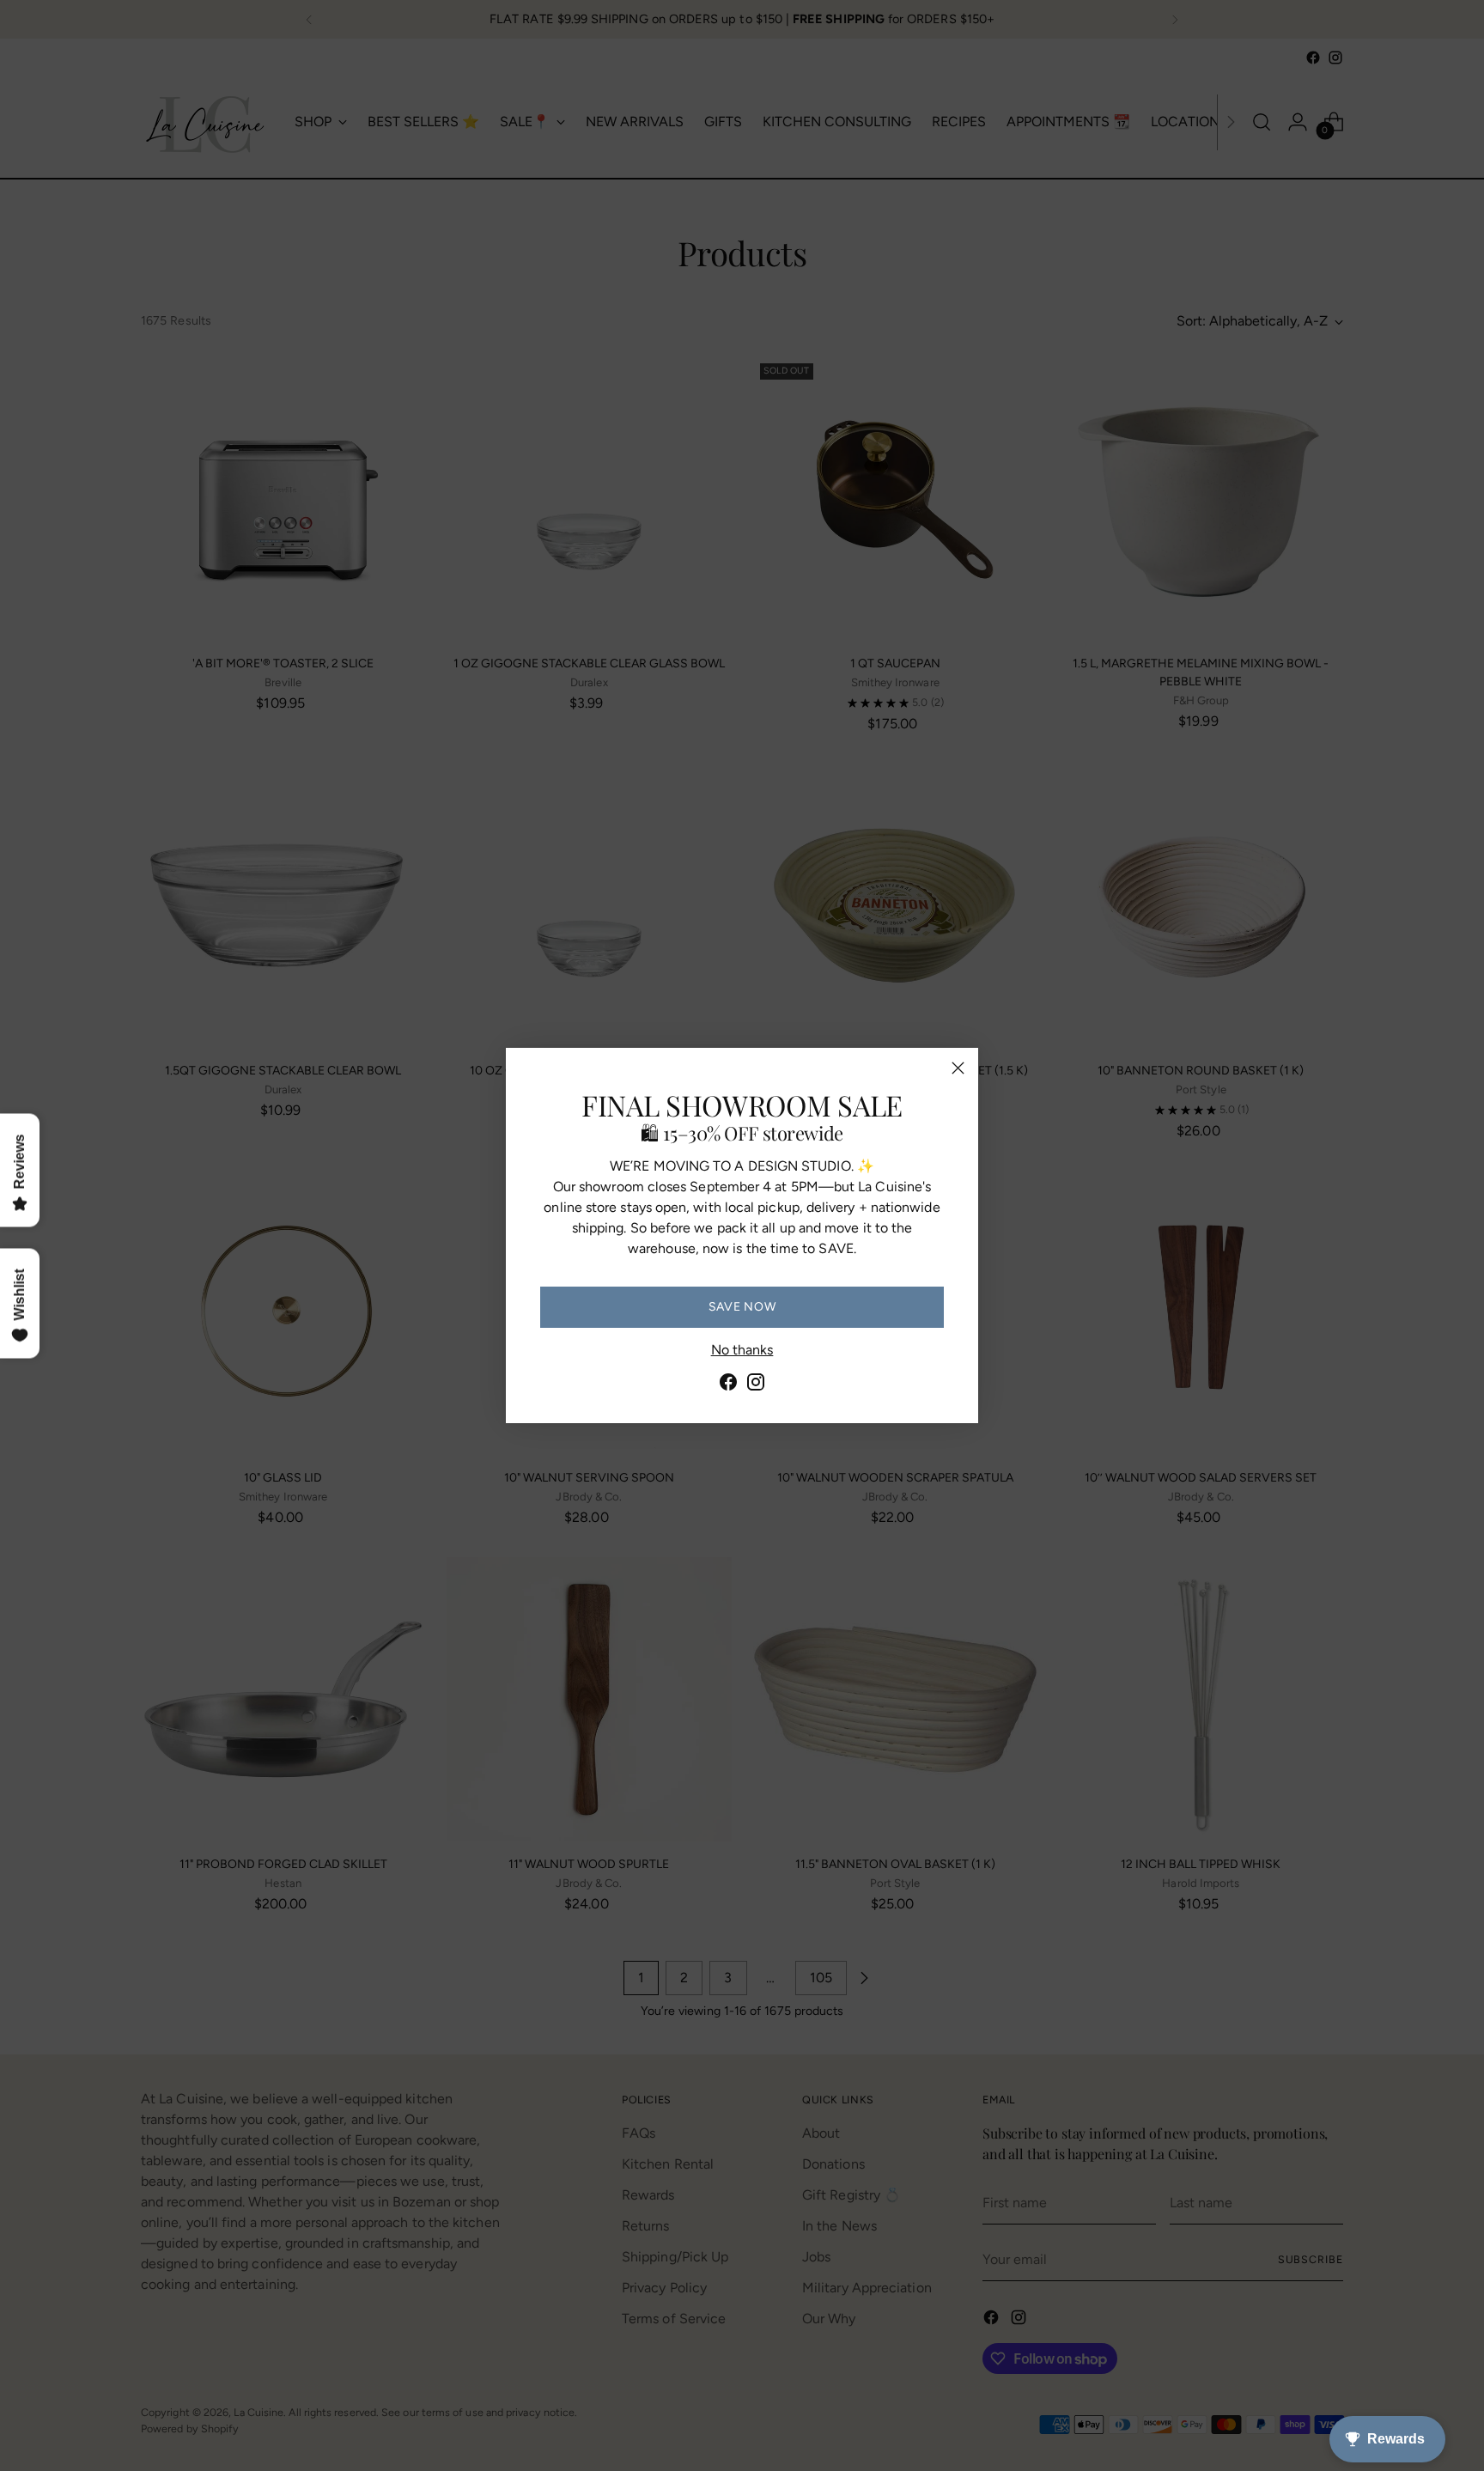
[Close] (958, 1068)
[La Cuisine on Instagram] (756, 1385)
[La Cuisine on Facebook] (728, 1385)
